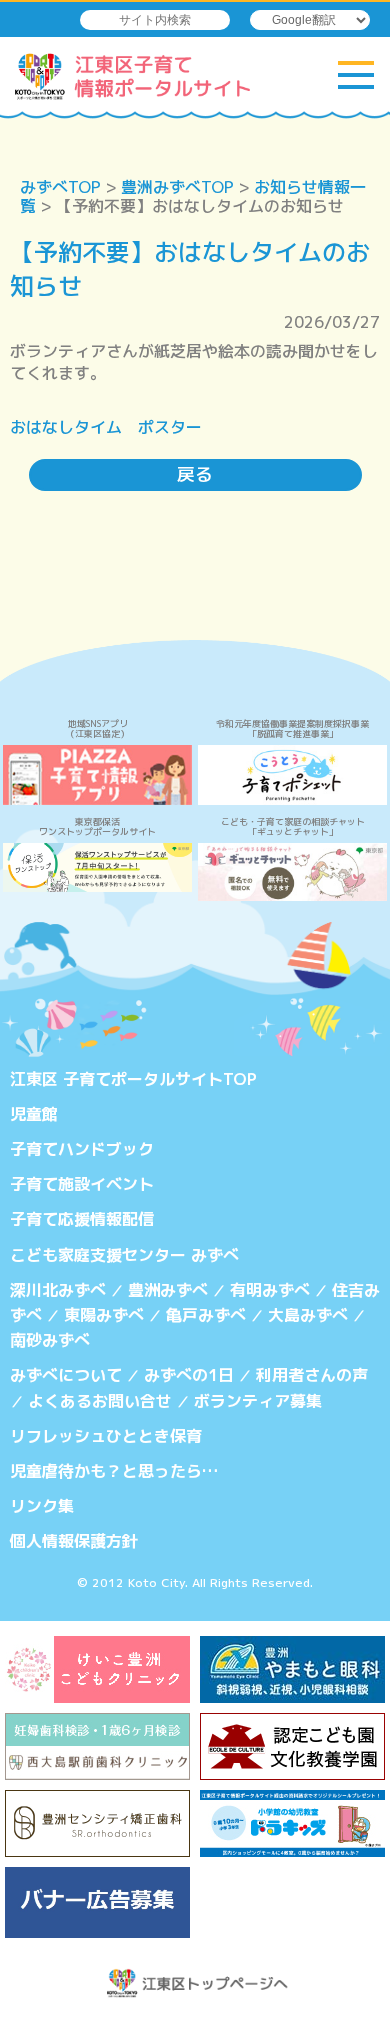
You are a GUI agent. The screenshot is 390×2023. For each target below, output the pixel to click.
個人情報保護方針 (74, 1541)
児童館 (34, 1114)
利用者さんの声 (312, 1375)
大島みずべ (308, 1315)
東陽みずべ (104, 1315)
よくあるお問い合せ (100, 1401)
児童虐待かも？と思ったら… (114, 1471)
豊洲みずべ (168, 1290)
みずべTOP (60, 187)
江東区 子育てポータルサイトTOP (133, 1079)
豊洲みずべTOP (177, 187)
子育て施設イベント (82, 1184)
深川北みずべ (58, 1290)
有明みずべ (270, 1290)
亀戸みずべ (206, 1315)
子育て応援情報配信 (82, 1219)
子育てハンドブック (82, 1149)
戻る (195, 474)
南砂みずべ (50, 1340)
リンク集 (42, 1506)
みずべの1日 (189, 1375)
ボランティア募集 (258, 1401)
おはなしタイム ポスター (106, 427)
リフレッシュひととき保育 (106, 1436)
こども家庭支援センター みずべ (124, 1255)
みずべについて (66, 1375)
